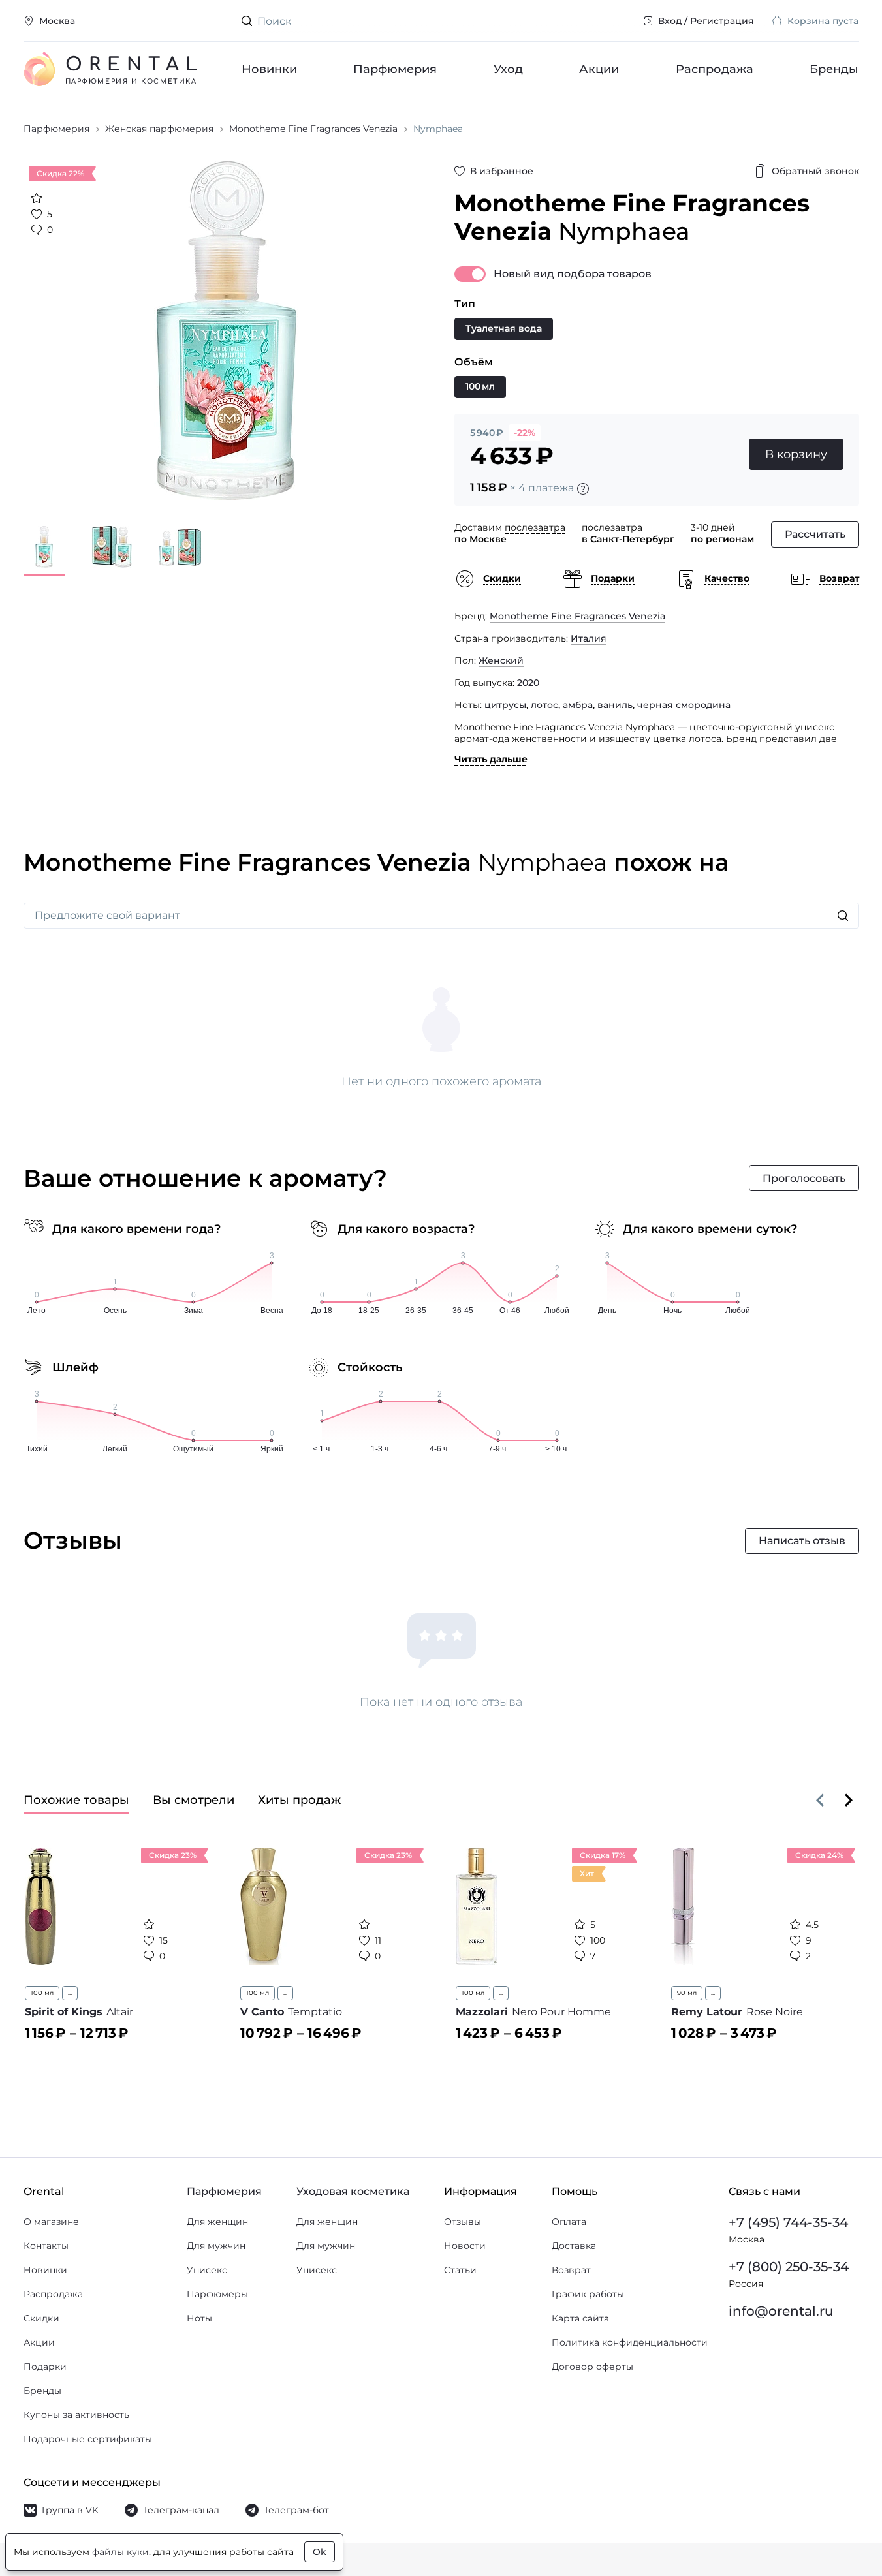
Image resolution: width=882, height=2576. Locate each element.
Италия (589, 638)
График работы (588, 2294)
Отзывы (463, 2222)
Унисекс (207, 2270)
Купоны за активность (76, 2415)
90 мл (687, 1993)
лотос (544, 705)
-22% (525, 433)
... (70, 1993)
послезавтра (535, 527)
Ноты (199, 2318)
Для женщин (217, 2222)
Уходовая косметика (353, 2191)
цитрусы (505, 705)
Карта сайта (580, 2318)
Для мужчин (216, 2246)
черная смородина (684, 705)
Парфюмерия (396, 69)
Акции (600, 69)
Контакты (46, 2246)
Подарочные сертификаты (88, 2439)
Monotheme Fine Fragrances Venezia (577, 616)
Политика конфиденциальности (630, 2342)
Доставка (574, 2246)
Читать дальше (491, 759)
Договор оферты (592, 2367)
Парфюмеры (217, 2294)
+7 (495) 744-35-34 (788, 2222)
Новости (465, 2246)
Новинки (269, 69)
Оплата (569, 2222)
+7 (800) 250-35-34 (789, 2267)
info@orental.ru (781, 2311)
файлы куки (120, 2552)
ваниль (615, 705)
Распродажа (715, 69)
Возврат (571, 2270)
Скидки (41, 2318)
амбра (578, 705)
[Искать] (843, 916)
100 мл (42, 1993)
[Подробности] (583, 489)
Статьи (460, 2270)
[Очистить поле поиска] (622, 21)
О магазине (51, 2222)
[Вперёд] (849, 1800)
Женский (501, 660)
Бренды (835, 69)
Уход (508, 69)
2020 (528, 683)
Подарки (45, 2367)
